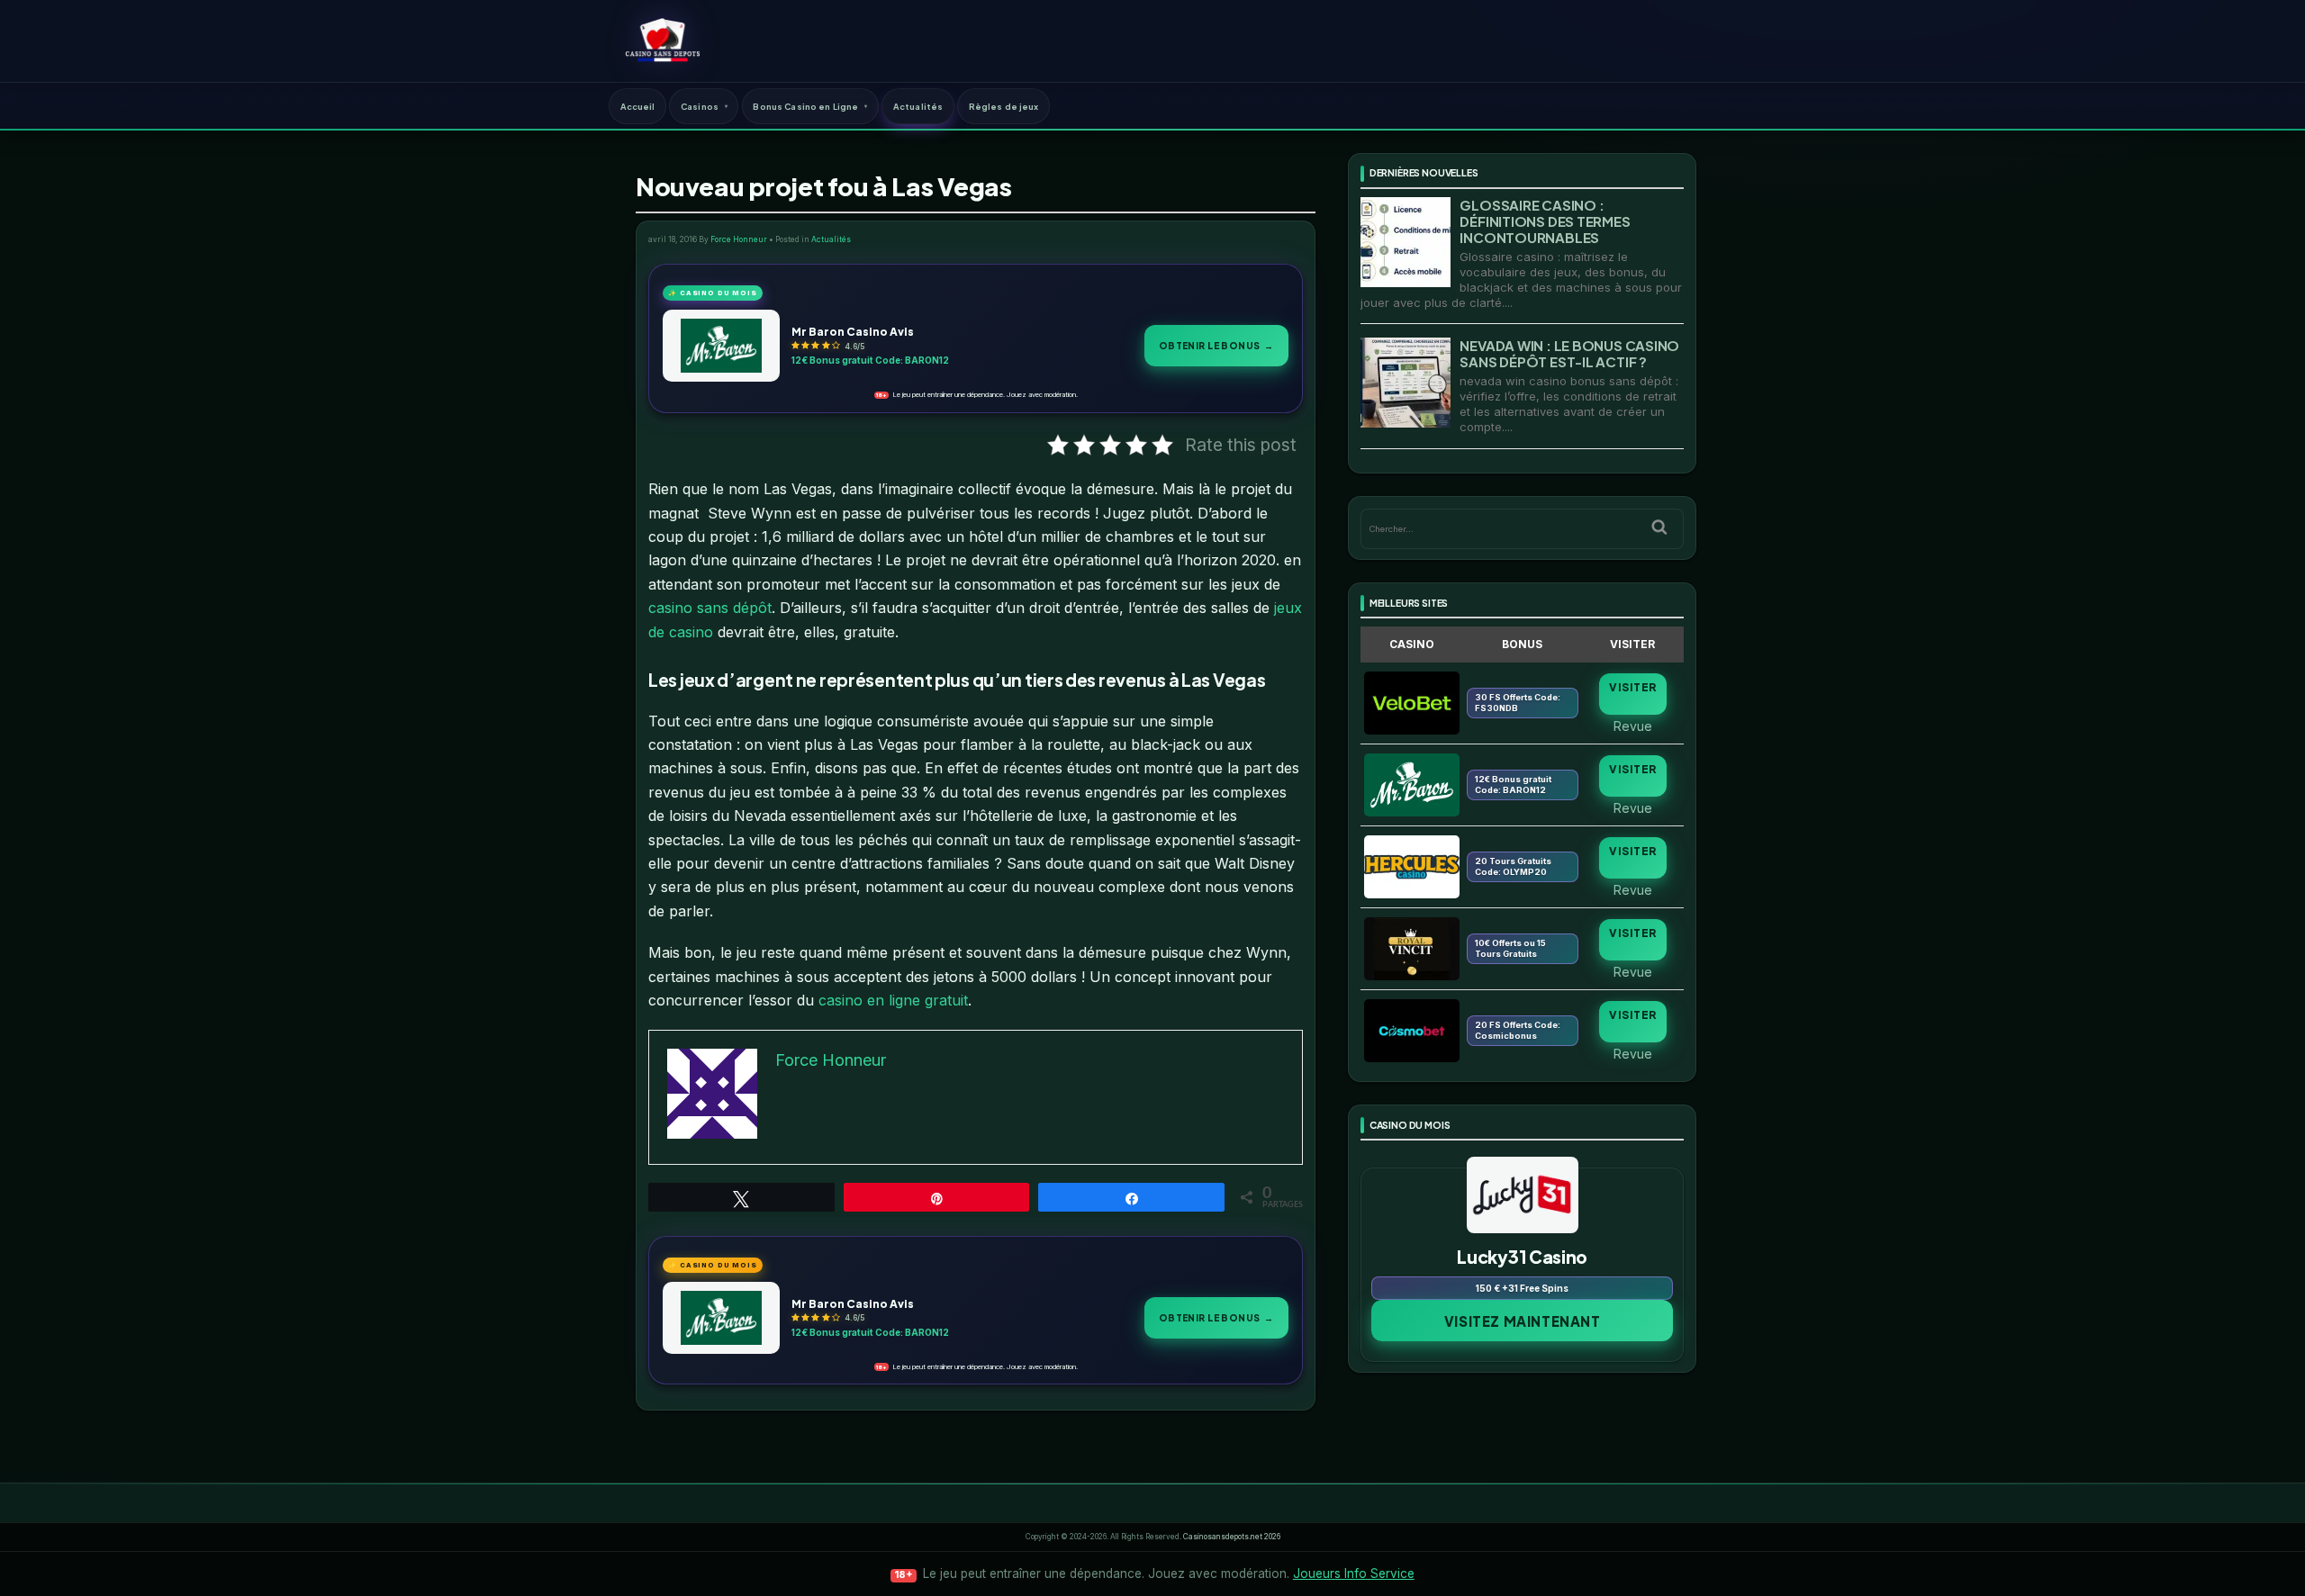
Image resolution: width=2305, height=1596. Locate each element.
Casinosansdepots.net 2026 (1232, 1537)
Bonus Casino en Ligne (805, 106)
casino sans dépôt (710, 608)
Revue (1633, 726)
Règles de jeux (1004, 106)
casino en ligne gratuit (893, 1000)
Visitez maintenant (1523, 1321)
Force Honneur (739, 239)
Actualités (918, 106)
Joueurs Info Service (1354, 1573)
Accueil (638, 106)
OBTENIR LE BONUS (1216, 345)
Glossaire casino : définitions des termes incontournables (1545, 221)
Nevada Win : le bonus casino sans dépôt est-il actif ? (1569, 353)
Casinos (700, 106)
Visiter (1632, 687)
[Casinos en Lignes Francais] (662, 41)
